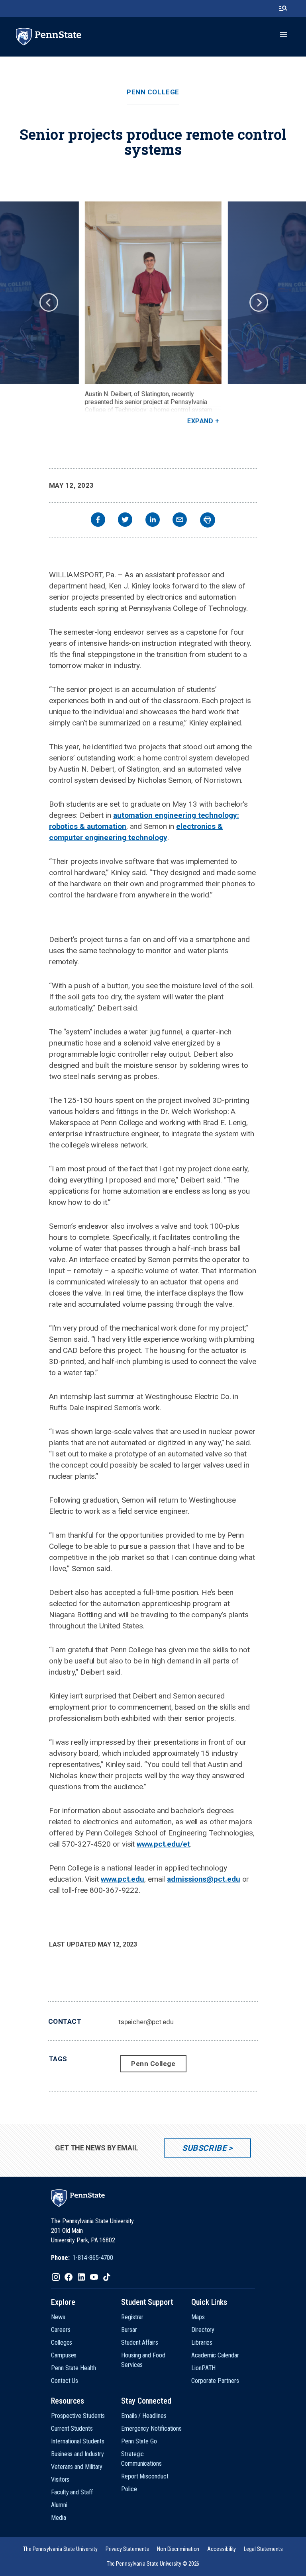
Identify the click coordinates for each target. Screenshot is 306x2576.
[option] (153, 313)
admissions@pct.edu (203, 1879)
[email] (180, 521)
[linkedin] (153, 521)
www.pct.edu (123, 1879)
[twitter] (125, 521)
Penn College (153, 92)
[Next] (258, 302)
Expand (200, 421)
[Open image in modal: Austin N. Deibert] (153, 293)
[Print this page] (208, 520)
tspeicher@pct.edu (146, 2022)
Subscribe (204, 2148)
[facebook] (98, 521)
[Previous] (48, 302)
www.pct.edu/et (163, 1844)
